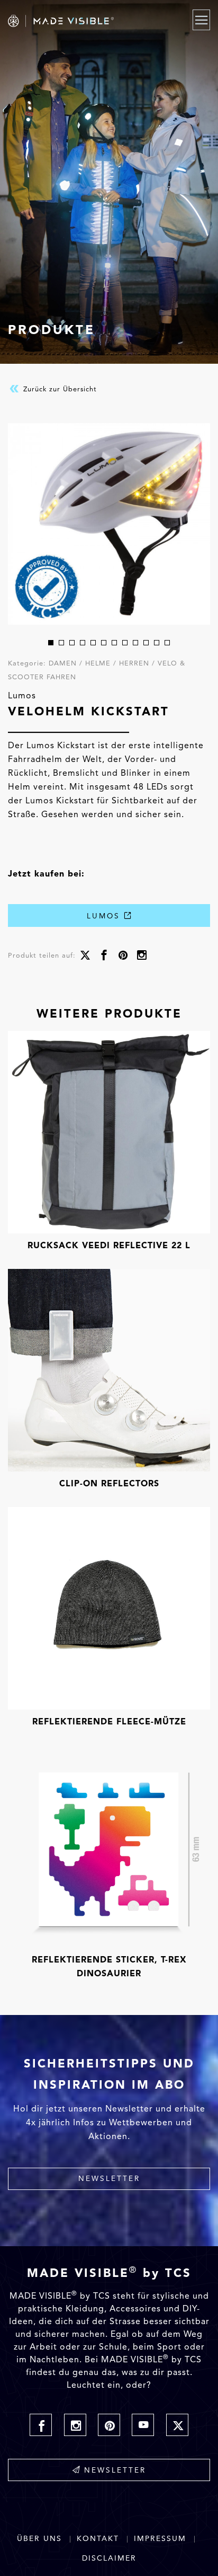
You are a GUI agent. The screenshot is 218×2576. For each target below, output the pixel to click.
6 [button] (104, 643)
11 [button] (157, 643)
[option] (109, 524)
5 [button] (93, 643)
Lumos (105, 916)
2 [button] (61, 643)
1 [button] (51, 643)
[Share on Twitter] (85, 956)
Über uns (39, 2539)
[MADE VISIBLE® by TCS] (80, 21)
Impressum (160, 2539)
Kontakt (98, 2539)
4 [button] (83, 643)
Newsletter (109, 2178)
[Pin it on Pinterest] (123, 956)
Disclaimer (109, 2558)
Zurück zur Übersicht (59, 388)
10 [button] (146, 643)
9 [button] (135, 643)
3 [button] (72, 643)
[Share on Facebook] (104, 956)
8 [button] (125, 643)
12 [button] (167, 643)
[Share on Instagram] (142, 956)
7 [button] (114, 643)
